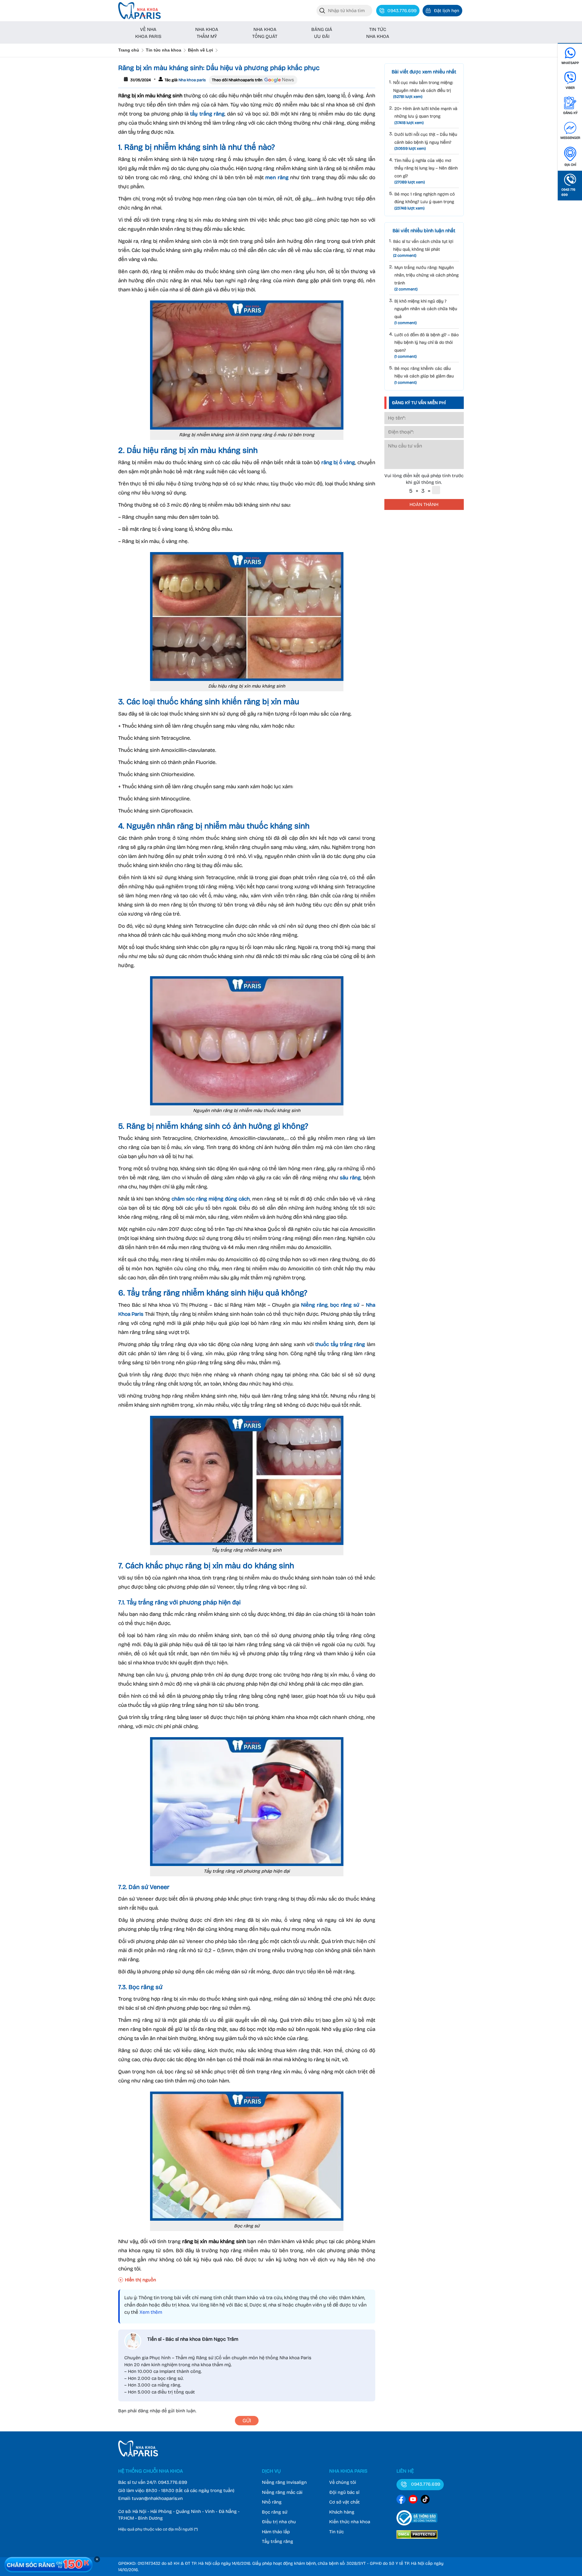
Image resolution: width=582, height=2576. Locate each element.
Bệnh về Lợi (201, 50)
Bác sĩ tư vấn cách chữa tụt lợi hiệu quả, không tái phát (423, 248)
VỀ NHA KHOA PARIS (148, 33)
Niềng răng (314, 1305)
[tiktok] (425, 2500)
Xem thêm (151, 2312)
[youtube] (413, 2500)
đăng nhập (149, 2411)
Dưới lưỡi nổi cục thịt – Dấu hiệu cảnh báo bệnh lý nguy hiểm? (426, 141)
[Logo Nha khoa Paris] (138, 2455)
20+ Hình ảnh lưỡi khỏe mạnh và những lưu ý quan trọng (426, 116)
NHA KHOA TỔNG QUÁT (265, 33)
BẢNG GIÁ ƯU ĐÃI (322, 33)
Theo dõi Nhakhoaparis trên (237, 80)
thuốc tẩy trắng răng (340, 1344)
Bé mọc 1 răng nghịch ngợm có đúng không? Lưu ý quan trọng (425, 201)
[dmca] (417, 2540)
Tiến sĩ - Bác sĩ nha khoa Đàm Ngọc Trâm (193, 2339)
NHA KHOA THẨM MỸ (207, 33)
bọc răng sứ (345, 1305)
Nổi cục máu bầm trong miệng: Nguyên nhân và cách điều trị (423, 90)
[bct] (417, 2527)
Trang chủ (129, 50)
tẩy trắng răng (207, 114)
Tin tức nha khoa (164, 50)
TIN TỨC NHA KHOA (378, 33)
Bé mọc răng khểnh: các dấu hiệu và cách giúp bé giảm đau (424, 375)
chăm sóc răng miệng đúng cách (211, 1199)
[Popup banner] (48, 2564)
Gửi (247, 2421)
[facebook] (401, 2500)
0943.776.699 (172, 2482)
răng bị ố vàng (338, 462)
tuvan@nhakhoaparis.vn (157, 2498)
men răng (277, 178)
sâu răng (350, 1178)
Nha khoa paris (192, 80)
